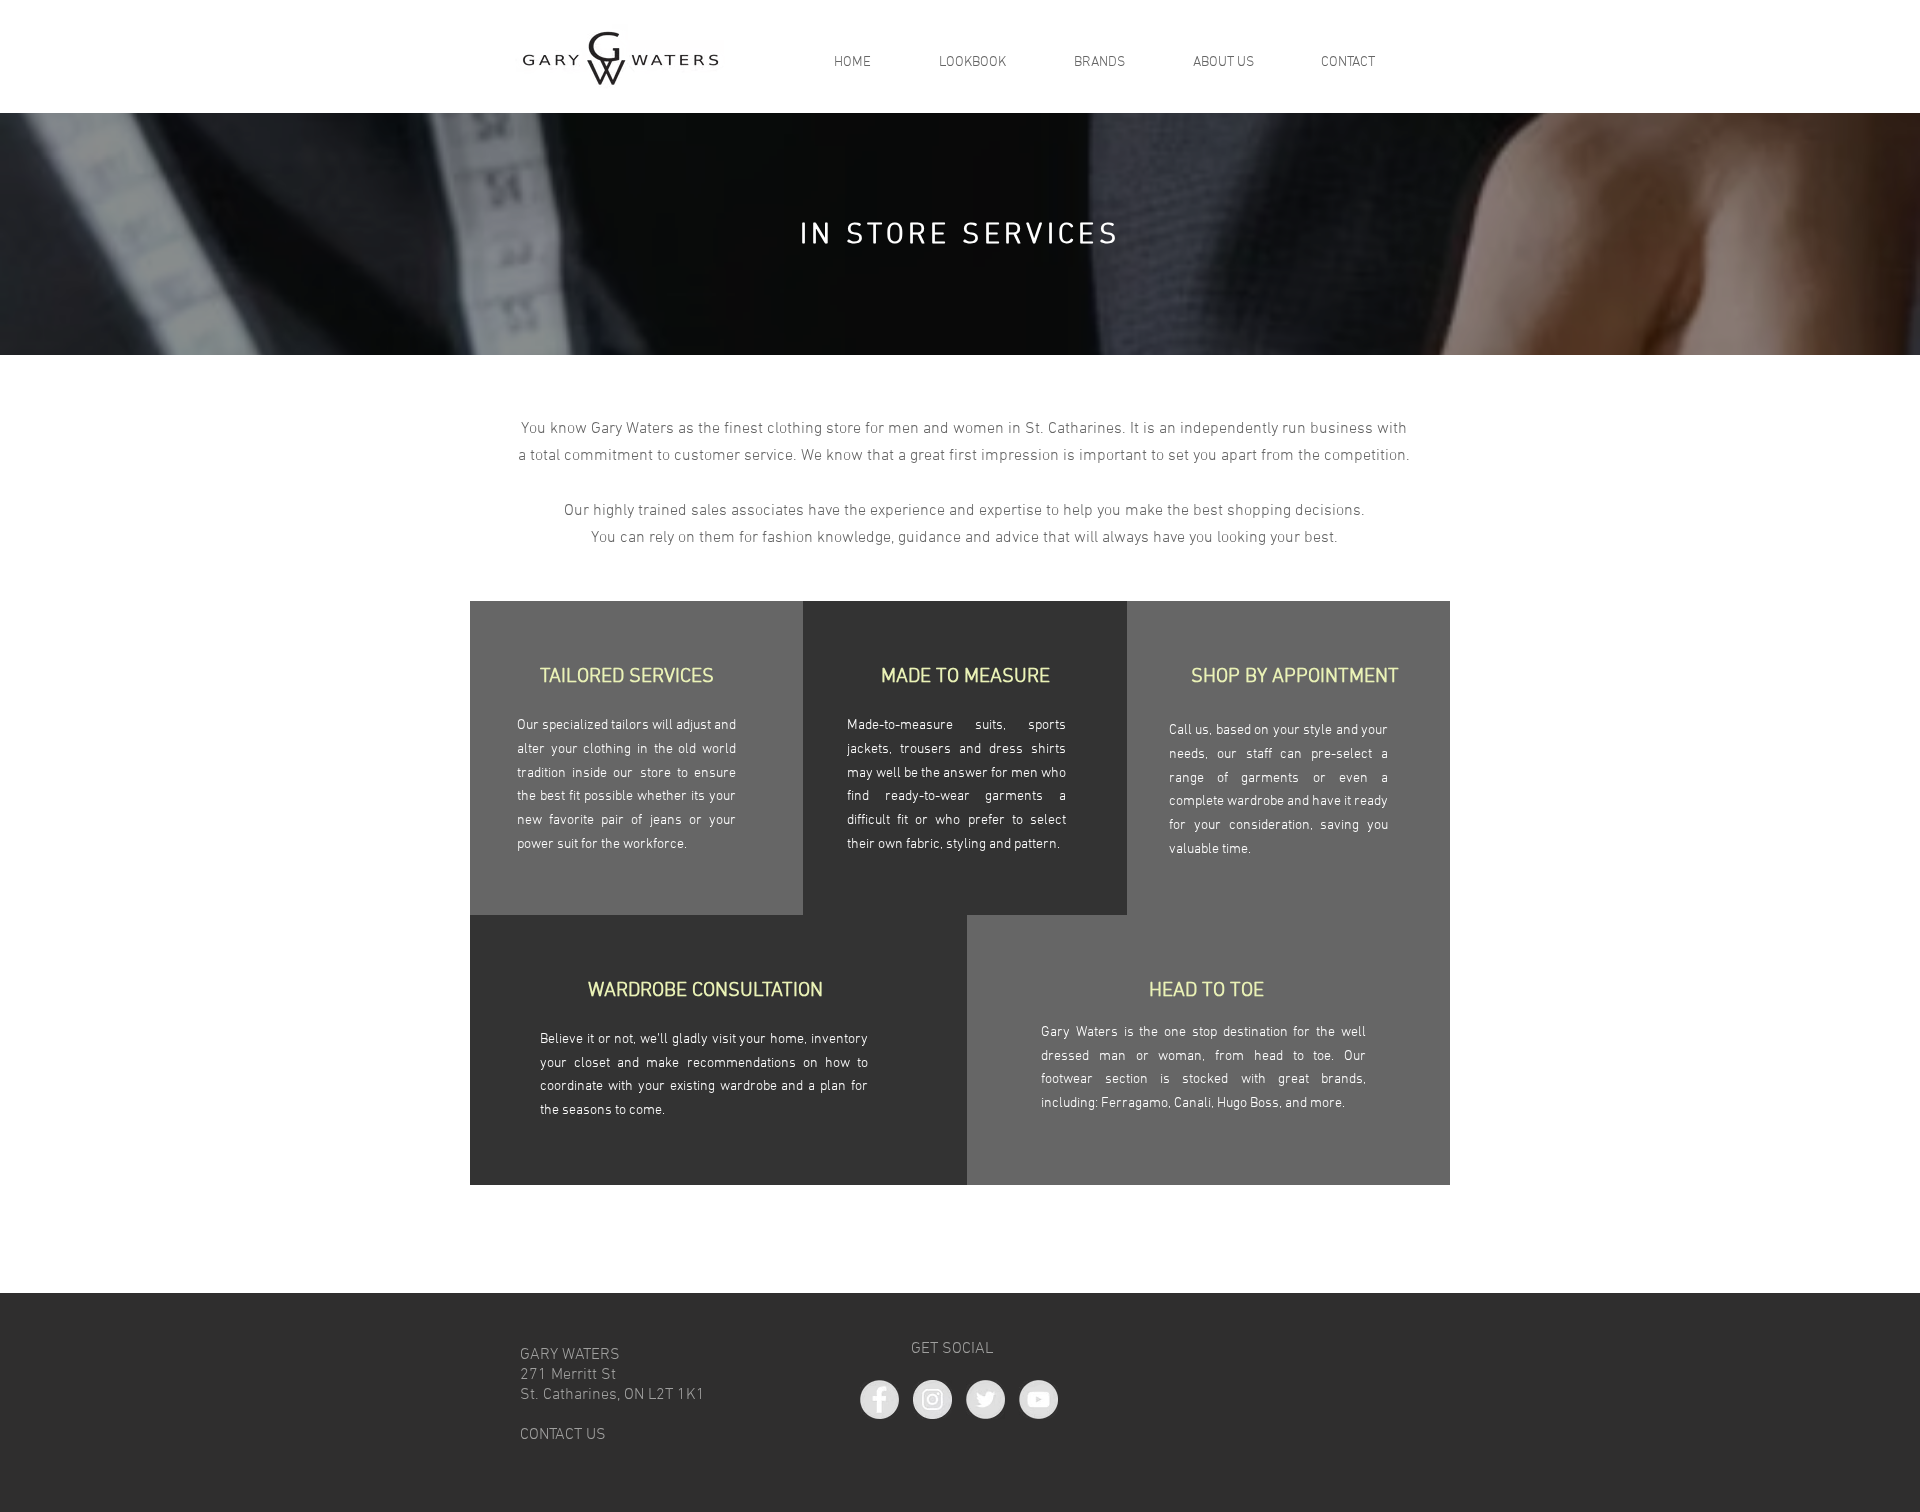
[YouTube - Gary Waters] (1038, 1399)
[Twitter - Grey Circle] (985, 1399)
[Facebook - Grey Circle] (879, 1399)
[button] (1223, 63)
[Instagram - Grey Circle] (932, 1399)
